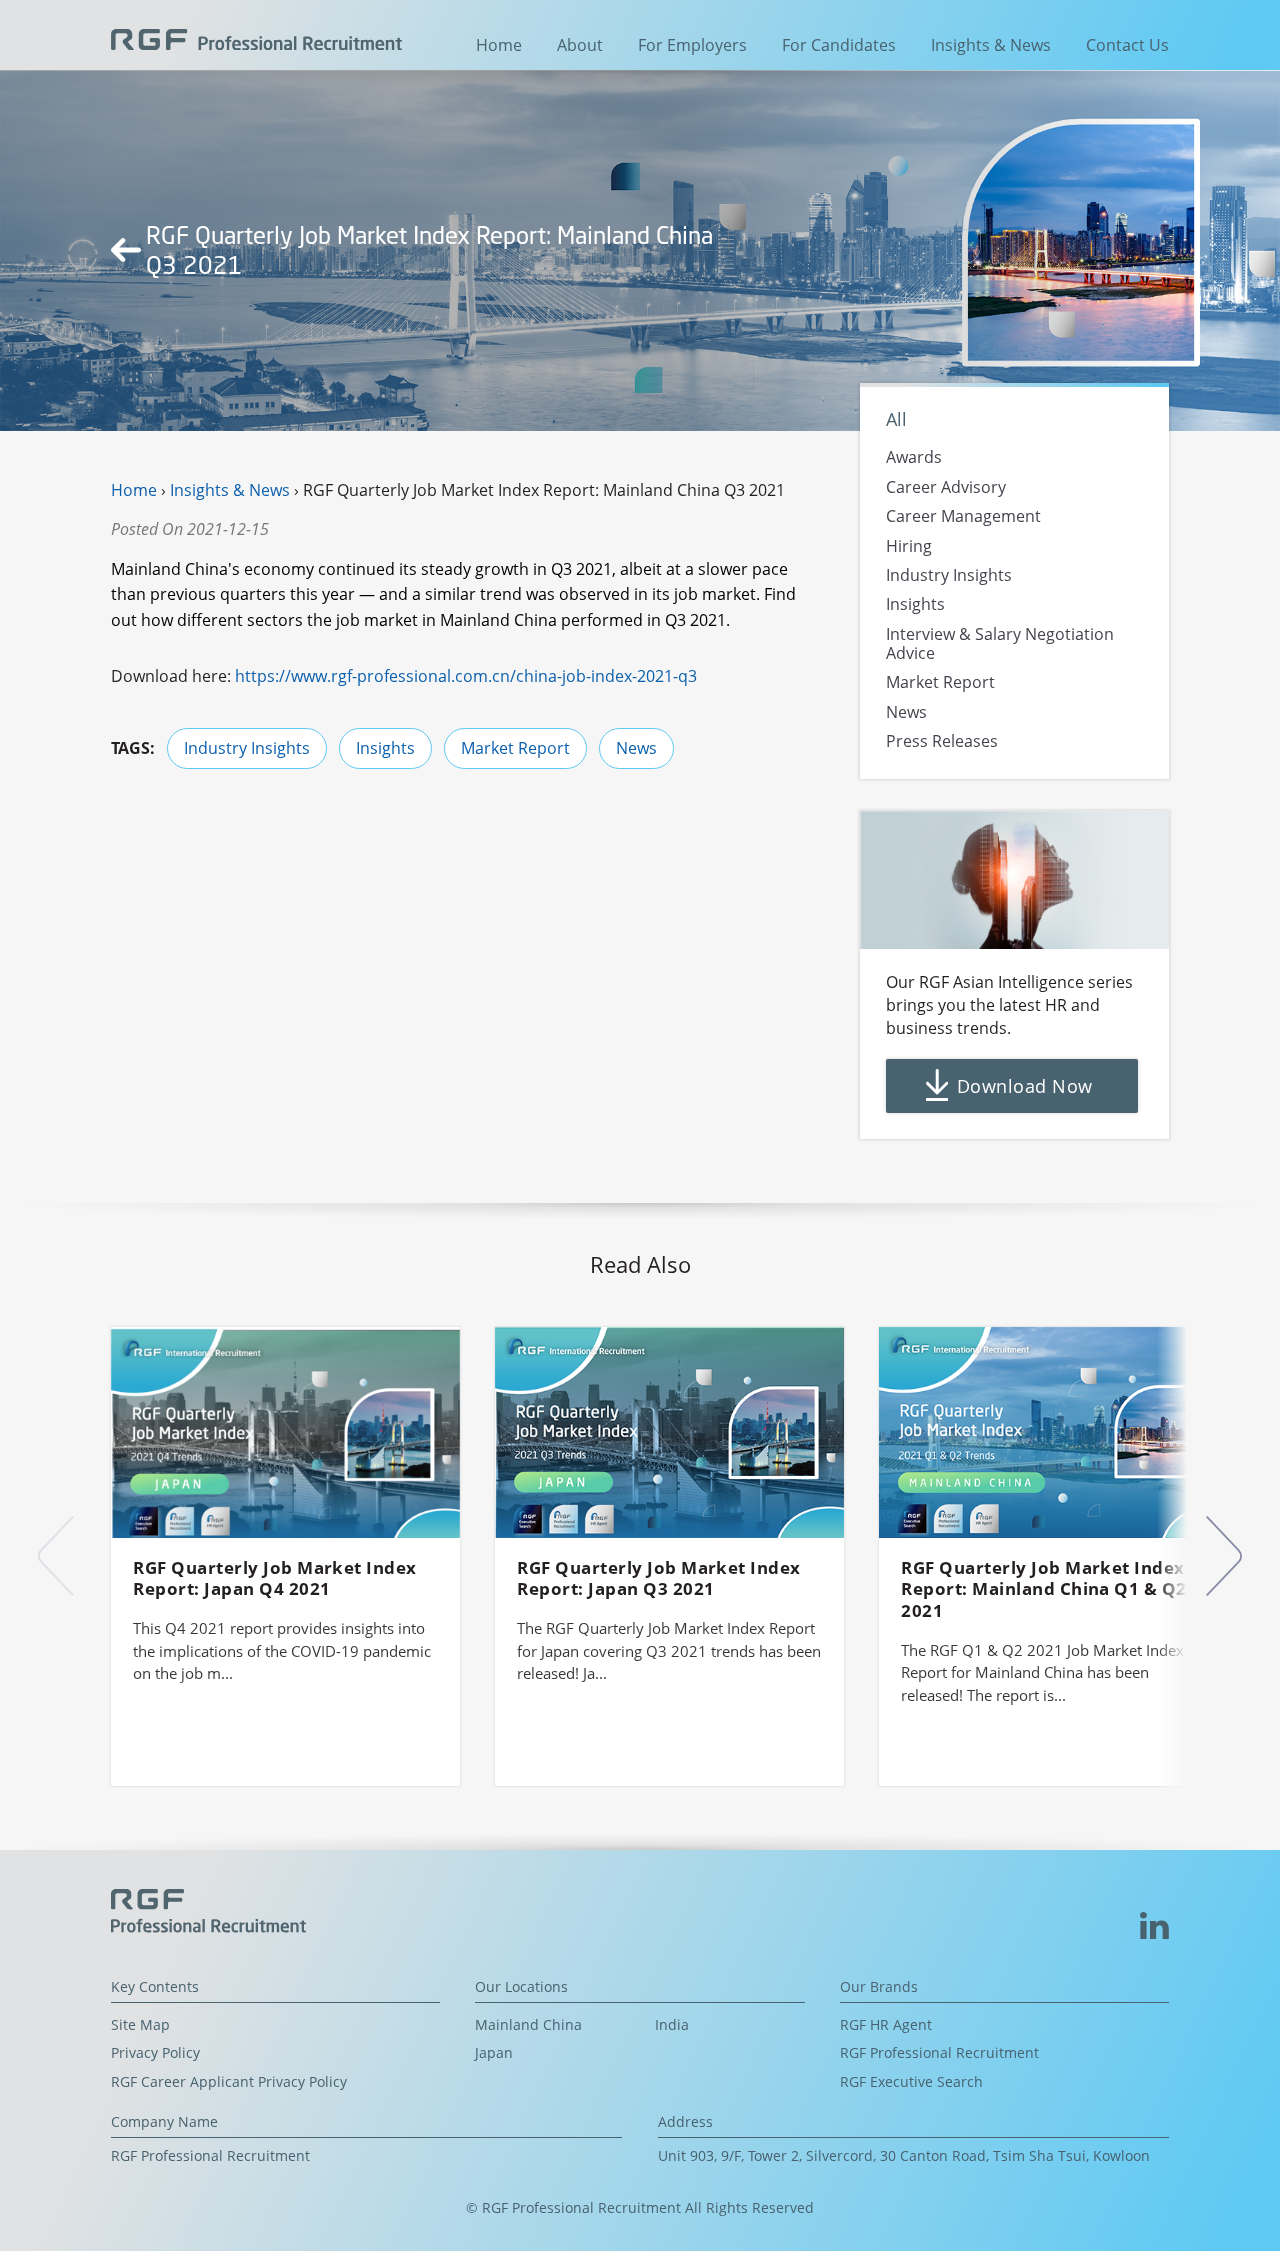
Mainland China (528, 2024)
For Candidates (839, 45)
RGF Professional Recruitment (939, 2052)
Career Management (963, 516)
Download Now (1024, 1086)
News (636, 748)
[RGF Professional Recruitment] (256, 37)
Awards (914, 458)
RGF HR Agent (886, 2024)
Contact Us (1127, 45)
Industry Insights (247, 748)
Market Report (515, 748)
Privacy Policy (155, 2052)
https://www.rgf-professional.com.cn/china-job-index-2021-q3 (466, 676)
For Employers (692, 45)
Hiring (909, 546)
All (896, 418)
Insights (385, 748)
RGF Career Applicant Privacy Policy (229, 2081)
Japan (494, 2052)
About (580, 45)
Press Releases (942, 741)
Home (499, 45)
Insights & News (991, 45)
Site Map (140, 2024)
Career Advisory (946, 487)
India (672, 2024)
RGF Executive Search (911, 2081)
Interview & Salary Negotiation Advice (1000, 643)
